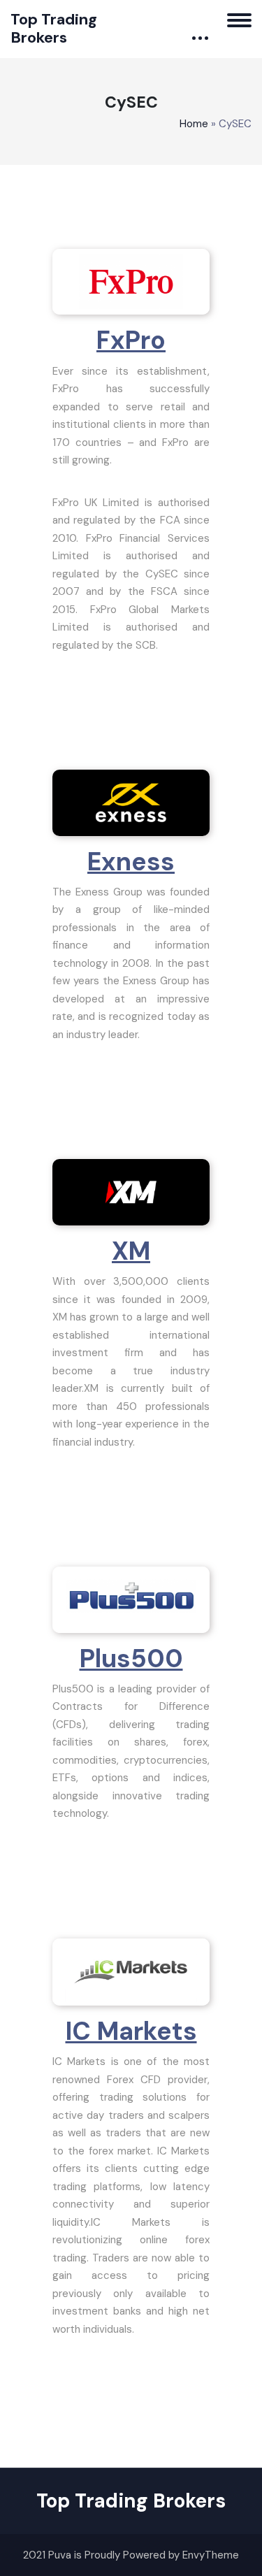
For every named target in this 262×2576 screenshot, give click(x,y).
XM (131, 1251)
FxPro (131, 340)
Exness (131, 862)
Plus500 (131, 1658)
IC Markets (131, 2031)
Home (194, 124)
